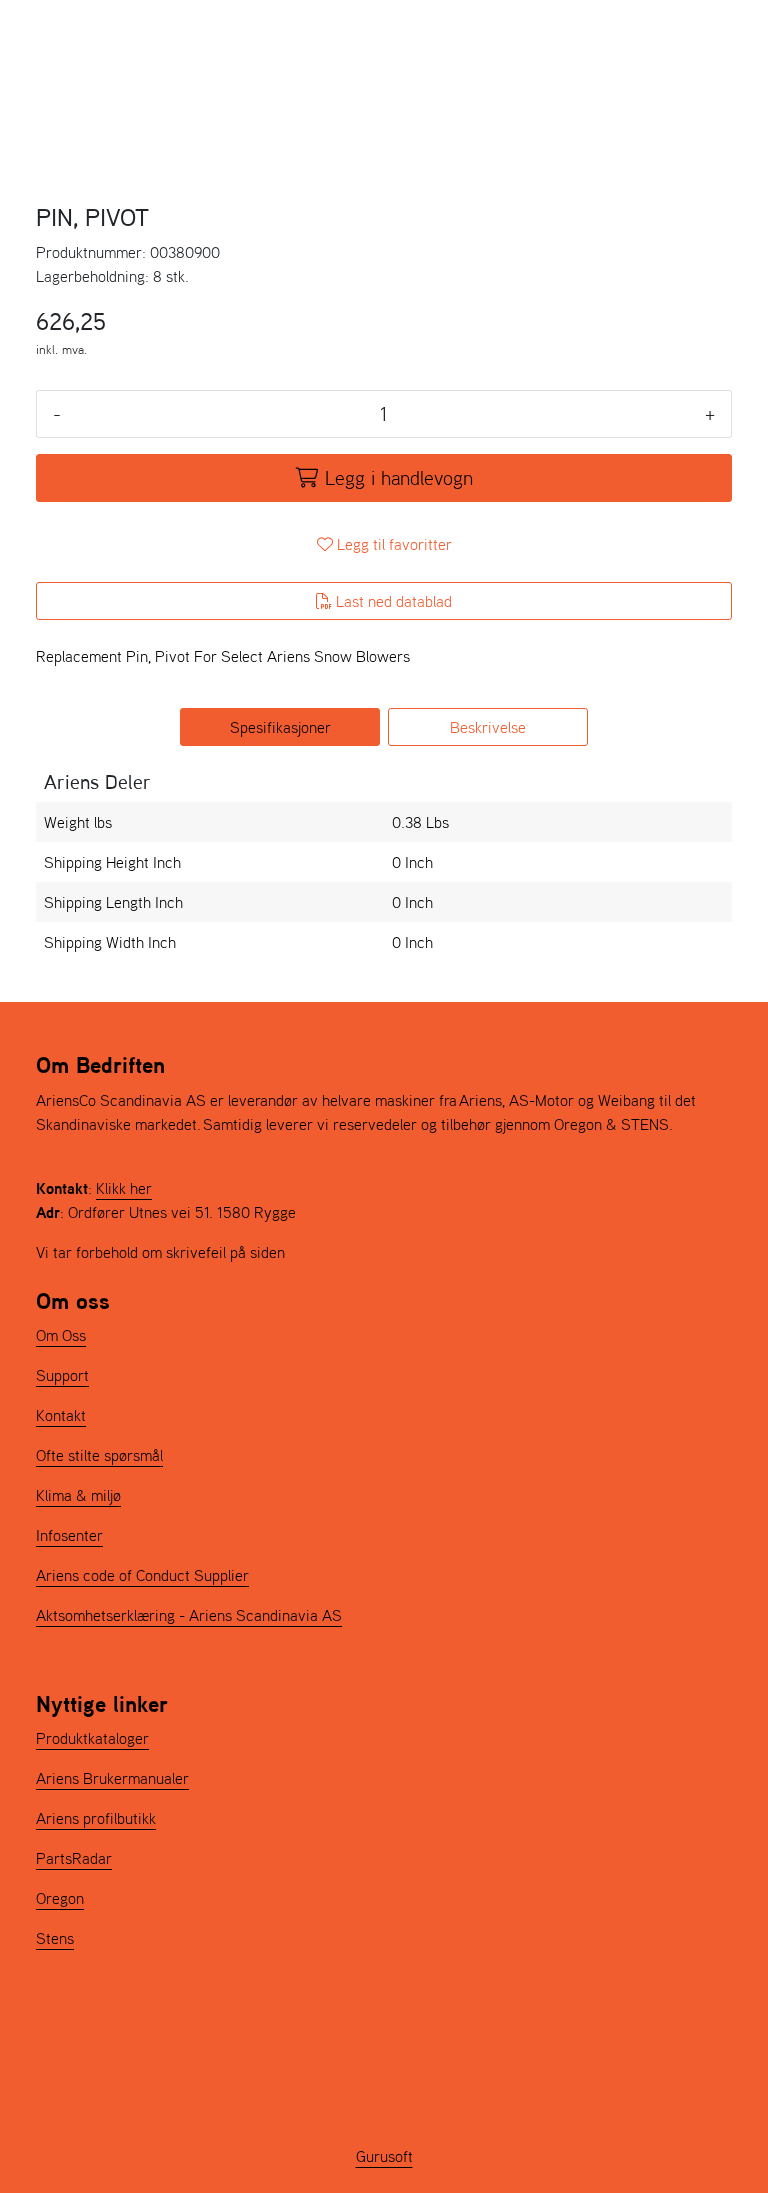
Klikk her (124, 1188)
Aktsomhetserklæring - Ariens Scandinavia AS (189, 1615)
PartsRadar (74, 1858)
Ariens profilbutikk (96, 1818)
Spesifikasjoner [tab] (280, 727)
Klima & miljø (78, 1495)
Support (62, 1375)
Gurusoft (384, 2156)
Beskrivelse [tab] (488, 727)
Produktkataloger (92, 1738)
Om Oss (61, 1335)
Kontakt (61, 1415)
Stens (55, 1938)
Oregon (60, 1898)
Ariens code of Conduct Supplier (142, 1575)
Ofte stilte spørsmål (99, 1455)
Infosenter (69, 1535)
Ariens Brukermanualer (112, 1778)
